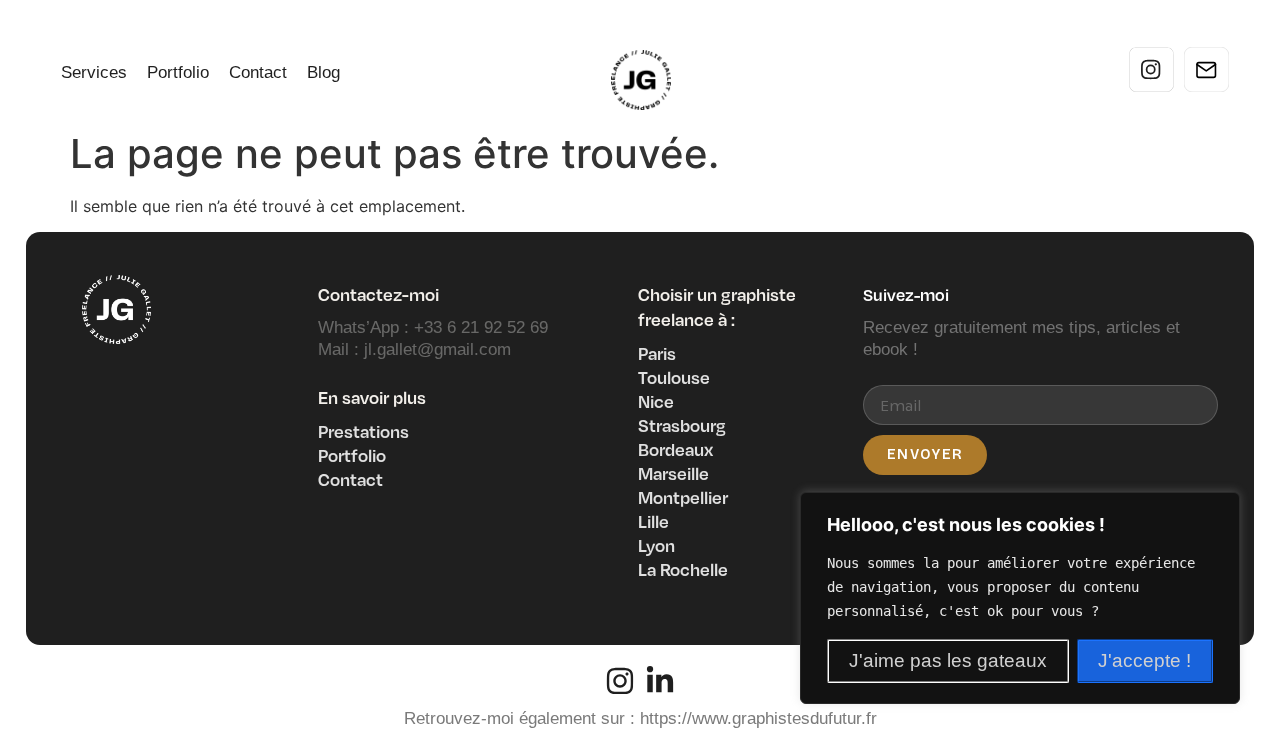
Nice (656, 401)
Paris (657, 353)
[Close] (1219, 509)
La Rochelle (683, 569)
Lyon (656, 545)
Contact (258, 72)
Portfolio (178, 72)
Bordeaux (675, 449)
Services (94, 72)
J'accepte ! (1144, 660)
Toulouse (674, 377)
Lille (653, 521)
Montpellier (683, 497)
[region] (1020, 598)
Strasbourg (682, 425)
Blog (323, 72)
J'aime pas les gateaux (948, 660)
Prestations (363, 431)
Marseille (673, 473)
